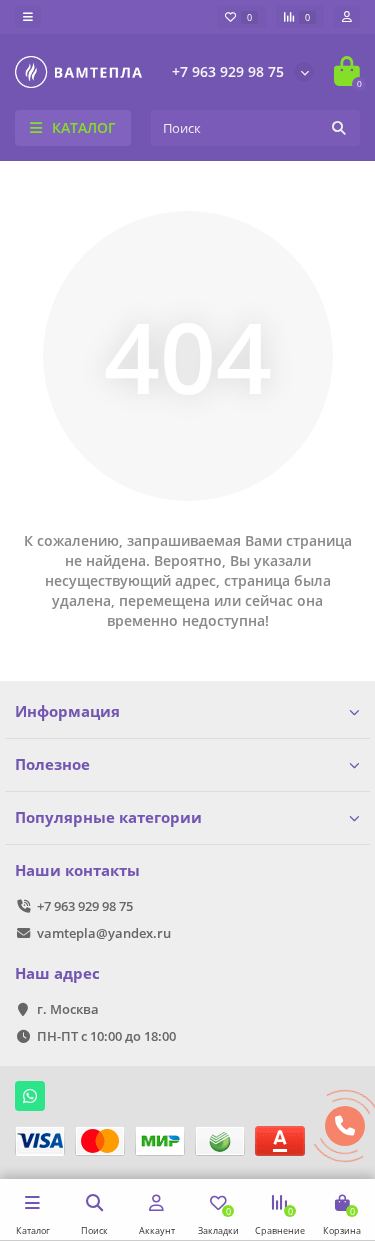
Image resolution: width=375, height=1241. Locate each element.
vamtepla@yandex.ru (104, 933)
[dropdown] (28, 17)
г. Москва (68, 1009)
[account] (347, 17)
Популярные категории (108, 817)
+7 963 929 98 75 (228, 71)
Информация (67, 711)
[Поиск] (339, 128)
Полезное (52, 764)
